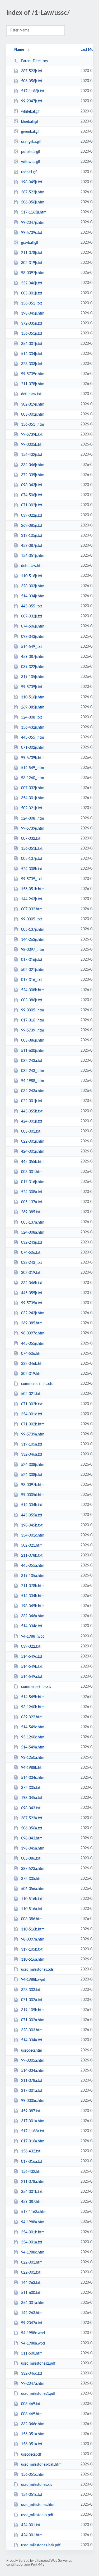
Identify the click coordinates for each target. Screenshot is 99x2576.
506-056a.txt (32, 1828)
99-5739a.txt (32, 1303)
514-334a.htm (33, 2071)
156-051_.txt (32, 303)
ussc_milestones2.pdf (38, 2364)
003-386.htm (32, 1919)
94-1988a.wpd (33, 2343)
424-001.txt (31, 2525)
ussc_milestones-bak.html (42, 2465)
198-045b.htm (33, 1606)
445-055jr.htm (33, 1343)
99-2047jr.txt (32, 101)
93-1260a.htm (33, 1758)
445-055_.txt (32, 606)
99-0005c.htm (33, 2101)
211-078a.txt (32, 2081)
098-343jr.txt (32, 485)
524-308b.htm (33, 990)
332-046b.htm (33, 1364)
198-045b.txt (32, 1525)
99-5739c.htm (33, 374)
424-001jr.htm (33, 1152)
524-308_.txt (32, 717)
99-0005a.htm (33, 2061)
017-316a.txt (32, 2161)
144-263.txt (31, 2283)
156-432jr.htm (33, 728)
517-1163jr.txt (33, 91)
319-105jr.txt (32, 536)
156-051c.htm (33, 2475)
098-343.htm (32, 1838)
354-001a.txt (32, 2242)
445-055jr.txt (32, 1293)
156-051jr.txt (32, 334)
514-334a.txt (32, 2040)
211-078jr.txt (32, 253)
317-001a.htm (33, 2121)
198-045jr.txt (32, 182)
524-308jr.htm (33, 1465)
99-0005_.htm (33, 1010)
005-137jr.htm (33, 929)
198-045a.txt (32, 1798)
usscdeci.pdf (31, 2454)
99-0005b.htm (33, 445)
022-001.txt (31, 2273)
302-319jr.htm (33, 405)
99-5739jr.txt (32, 687)
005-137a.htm (33, 1222)
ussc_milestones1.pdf (38, 2394)
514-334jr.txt (32, 354)
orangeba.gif (31, 142)
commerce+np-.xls (36, 1687)
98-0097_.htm (33, 950)
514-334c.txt (32, 1626)
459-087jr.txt (32, 546)
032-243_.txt (32, 1263)
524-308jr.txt (32, 1475)
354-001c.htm (33, 1535)
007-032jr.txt (32, 616)
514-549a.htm (33, 1747)
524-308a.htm (33, 1233)
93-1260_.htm (33, 778)
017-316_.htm (33, 1020)
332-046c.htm (33, 2424)
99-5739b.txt (32, 435)
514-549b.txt (32, 1667)
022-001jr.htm (33, 1142)
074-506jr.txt (32, 495)
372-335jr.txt (32, 324)
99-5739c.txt (32, 233)
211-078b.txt (32, 1556)
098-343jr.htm (33, 637)
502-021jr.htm (33, 970)
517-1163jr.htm (34, 212)
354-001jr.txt (32, 344)
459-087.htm (32, 2202)
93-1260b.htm (33, 1707)
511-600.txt (31, 2293)
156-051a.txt (32, 2444)
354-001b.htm (33, 2232)
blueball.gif (30, 122)
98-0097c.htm (33, 1333)
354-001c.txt (32, 1414)
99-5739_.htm (33, 1030)
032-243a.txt (32, 1061)
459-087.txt (31, 2111)
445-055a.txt (32, 1515)
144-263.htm (32, 2313)
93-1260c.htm (33, 1737)
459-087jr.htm (33, 657)
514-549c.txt (32, 1657)
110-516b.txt (32, 1899)
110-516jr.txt (32, 576)
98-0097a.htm (33, 1939)
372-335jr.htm (33, 475)
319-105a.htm (33, 1576)
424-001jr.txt (32, 1121)
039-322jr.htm (33, 667)
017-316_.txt (32, 980)
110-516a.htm (33, 1960)
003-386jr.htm (33, 1041)
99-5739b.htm (33, 758)
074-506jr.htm (33, 626)
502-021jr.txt (32, 808)
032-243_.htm (33, 1071)
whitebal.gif (30, 112)
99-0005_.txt (32, 919)
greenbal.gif (30, 132)
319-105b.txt (32, 1950)
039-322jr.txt (32, 515)
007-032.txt (31, 839)
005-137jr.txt (32, 859)
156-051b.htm (33, 889)
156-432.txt (31, 2151)
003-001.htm (32, 1172)
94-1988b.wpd (33, 1980)
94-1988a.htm (33, 2222)
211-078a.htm (33, 2182)
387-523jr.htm (33, 192)
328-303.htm (32, 2030)
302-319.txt (31, 1273)
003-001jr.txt (32, 293)
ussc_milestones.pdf (37, 2515)
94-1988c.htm (33, 2252)
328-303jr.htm (33, 586)
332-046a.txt (32, 1455)
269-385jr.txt (32, 526)
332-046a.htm (33, 1616)
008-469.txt (31, 2404)
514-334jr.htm (33, 596)
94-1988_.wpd (33, 1636)
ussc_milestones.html (38, 2505)
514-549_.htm (33, 768)
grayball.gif (30, 243)
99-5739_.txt (32, 879)
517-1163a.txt (33, 2131)
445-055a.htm (33, 1566)
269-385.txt (31, 1212)
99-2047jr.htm (33, 222)
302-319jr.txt (32, 263)
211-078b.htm (33, 1586)
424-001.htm (32, 2535)
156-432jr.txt (32, 455)
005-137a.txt (32, 1202)
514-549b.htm (33, 1697)
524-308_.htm (33, 819)
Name (19, 50)
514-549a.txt (32, 1677)
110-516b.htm (33, 1929)
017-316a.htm (33, 2141)
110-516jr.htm (33, 697)
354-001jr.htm (33, 798)
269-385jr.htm (33, 707)
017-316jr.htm (33, 1182)
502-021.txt (31, 1394)
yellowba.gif (31, 162)
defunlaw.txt (31, 394)
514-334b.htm (33, 1596)
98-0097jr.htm (33, 273)
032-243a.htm (33, 1091)
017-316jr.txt (32, 960)
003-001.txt (31, 1132)
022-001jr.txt (32, 1101)
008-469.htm (32, 2414)
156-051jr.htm (33, 556)
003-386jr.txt (32, 1000)
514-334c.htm (33, 1778)
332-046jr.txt (32, 283)
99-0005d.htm (33, 1495)
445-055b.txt (32, 1111)
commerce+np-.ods (37, 1384)
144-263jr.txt (32, 899)
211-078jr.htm (33, 384)
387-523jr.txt (32, 71)
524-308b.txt (32, 869)
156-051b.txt (32, 849)
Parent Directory (35, 61)
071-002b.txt (32, 1404)
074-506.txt (31, 1253)
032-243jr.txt (32, 1243)
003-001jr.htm (33, 415)
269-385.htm (32, 1323)
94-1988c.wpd (33, 2333)
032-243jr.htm (33, 1313)
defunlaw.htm (32, 566)
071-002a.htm (33, 2020)
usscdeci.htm (32, 2051)
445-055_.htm (33, 738)
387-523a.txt (32, 1818)
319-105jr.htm (33, 677)
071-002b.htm (33, 1424)
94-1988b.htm (33, 1768)
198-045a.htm (33, 1848)
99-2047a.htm (33, 2384)
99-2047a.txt (32, 2323)
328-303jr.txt (32, 364)
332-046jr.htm (33, 465)
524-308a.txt (32, 1192)
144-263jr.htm (33, 940)
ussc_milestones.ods (37, 1970)
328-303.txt (31, 1990)
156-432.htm (32, 2172)
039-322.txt (31, 1647)
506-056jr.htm (33, 202)
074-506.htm (32, 1354)
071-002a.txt (32, 2000)
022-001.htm (32, 2262)
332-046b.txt (32, 1283)
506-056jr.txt (32, 81)
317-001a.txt (32, 2091)
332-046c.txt (32, 2374)
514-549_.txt (32, 647)
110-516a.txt (32, 1909)
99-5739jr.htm (33, 829)
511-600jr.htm (33, 1051)
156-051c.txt (32, 2495)
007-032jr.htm (33, 788)
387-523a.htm (33, 1869)
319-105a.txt (32, 1444)
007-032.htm (32, 909)
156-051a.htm (33, 2434)
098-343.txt (31, 1808)
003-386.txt (31, 1859)
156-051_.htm (33, 425)
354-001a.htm (33, 2303)
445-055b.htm (33, 1162)
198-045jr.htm (33, 314)
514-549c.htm (33, 1727)
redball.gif (29, 172)
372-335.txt (31, 1788)
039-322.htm (32, 1717)
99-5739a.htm (33, 1434)
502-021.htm (32, 1546)
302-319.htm (32, 1374)
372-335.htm (32, 1879)
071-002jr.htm (33, 748)
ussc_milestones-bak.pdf (41, 2545)
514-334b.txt (32, 1505)
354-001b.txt (32, 2192)
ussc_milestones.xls (37, 2485)
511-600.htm (32, 2354)
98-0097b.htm (33, 1485)
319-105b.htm (33, 2010)
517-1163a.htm (34, 2212)
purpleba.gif (31, 152)
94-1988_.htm (33, 1081)
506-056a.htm (33, 1889)
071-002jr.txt (32, 505)
